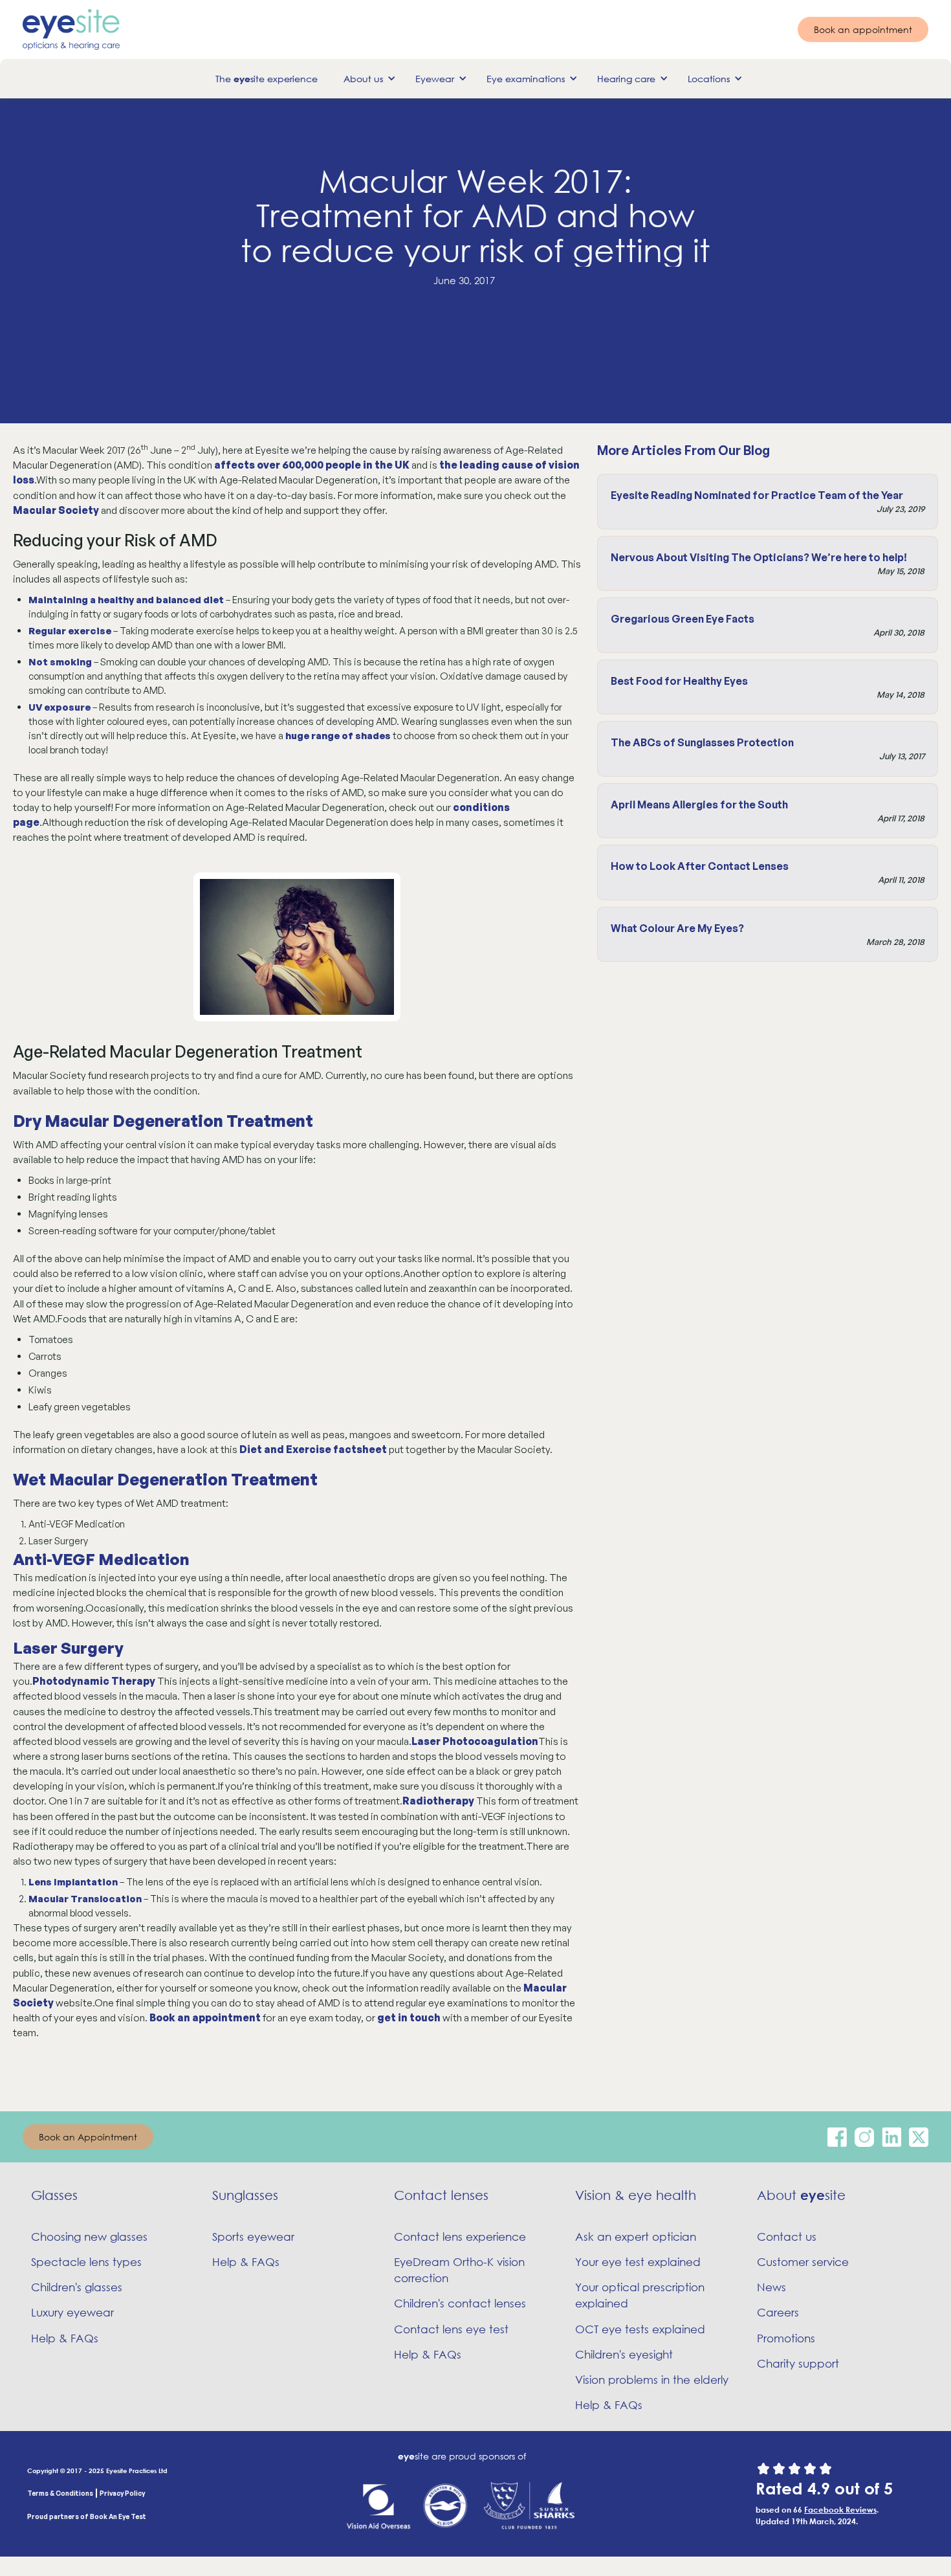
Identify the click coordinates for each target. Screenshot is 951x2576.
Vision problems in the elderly (652, 2380)
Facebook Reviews (840, 2509)
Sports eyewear (253, 2237)
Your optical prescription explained (640, 2295)
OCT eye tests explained (640, 2329)
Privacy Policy (122, 2493)
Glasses (54, 2195)
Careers (778, 2312)
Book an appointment (863, 29)
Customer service (803, 2262)
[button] (366, 79)
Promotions (786, 2338)
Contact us (787, 2237)
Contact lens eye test (451, 2329)
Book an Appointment (88, 2137)
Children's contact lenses (460, 2303)
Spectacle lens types (86, 2262)
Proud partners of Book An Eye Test (87, 2516)
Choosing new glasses (89, 2237)
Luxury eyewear (72, 2312)
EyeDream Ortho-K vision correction (459, 2270)
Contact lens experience (460, 2237)
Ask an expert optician (636, 2237)
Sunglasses (245, 2195)
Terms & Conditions (60, 2493)
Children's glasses (77, 2287)
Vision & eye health (636, 2195)
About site (801, 2195)
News (771, 2287)
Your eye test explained (638, 2262)
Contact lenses (441, 2195)
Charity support (798, 2363)
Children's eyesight (624, 2354)
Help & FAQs (65, 2338)
